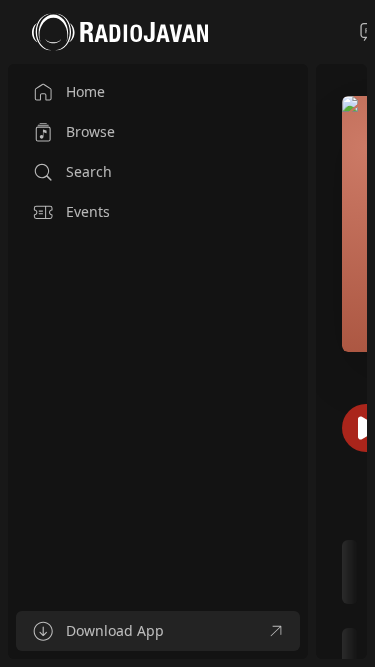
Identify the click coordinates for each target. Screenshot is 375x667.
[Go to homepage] (120, 32)
